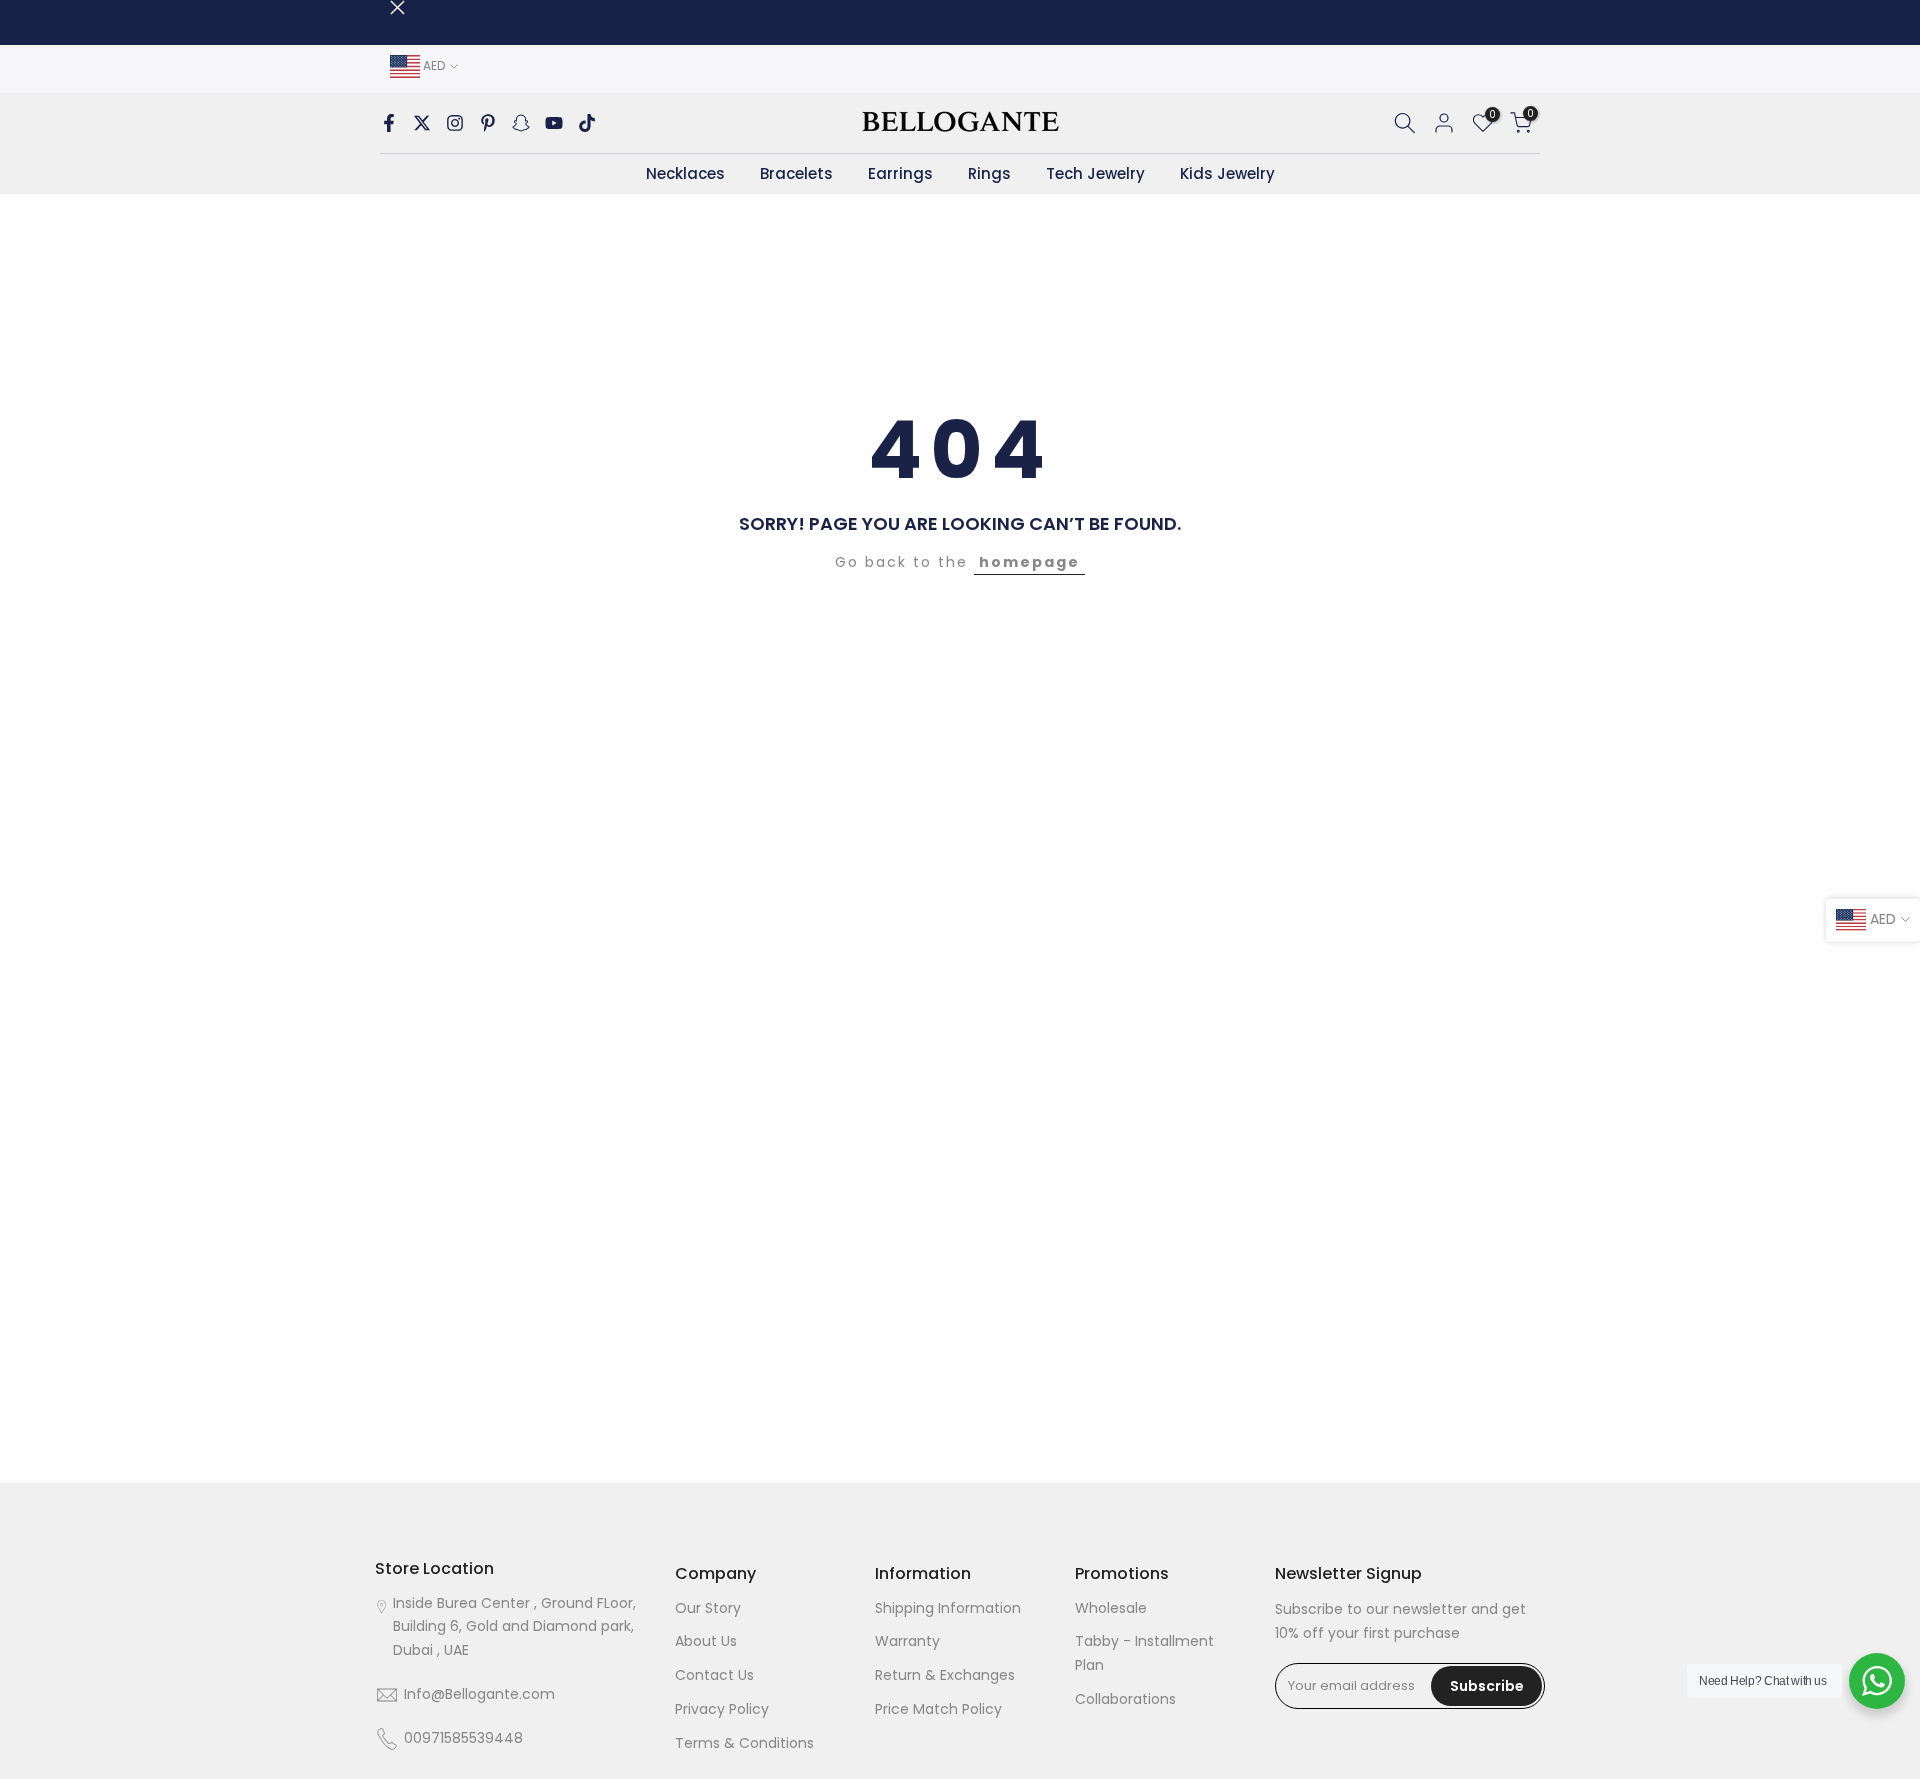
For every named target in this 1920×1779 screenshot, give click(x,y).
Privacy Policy (722, 1709)
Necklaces (685, 173)
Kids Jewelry (1227, 173)
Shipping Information (948, 1608)
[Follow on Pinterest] (488, 123)
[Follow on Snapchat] (521, 123)
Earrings (900, 173)
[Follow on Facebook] (389, 123)
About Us (706, 1642)
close (382, 7)
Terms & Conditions (744, 1743)
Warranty (907, 1642)
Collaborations (1125, 1699)
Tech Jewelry (1095, 173)
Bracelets (796, 173)
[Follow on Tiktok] (587, 123)
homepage (1029, 562)
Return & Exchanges (945, 1676)
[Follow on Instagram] (455, 123)
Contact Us (714, 1676)
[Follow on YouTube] (554, 123)
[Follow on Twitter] (422, 123)
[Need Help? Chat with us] (1877, 1681)
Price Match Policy (938, 1709)
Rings (989, 173)
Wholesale (1111, 1608)
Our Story (708, 1608)
